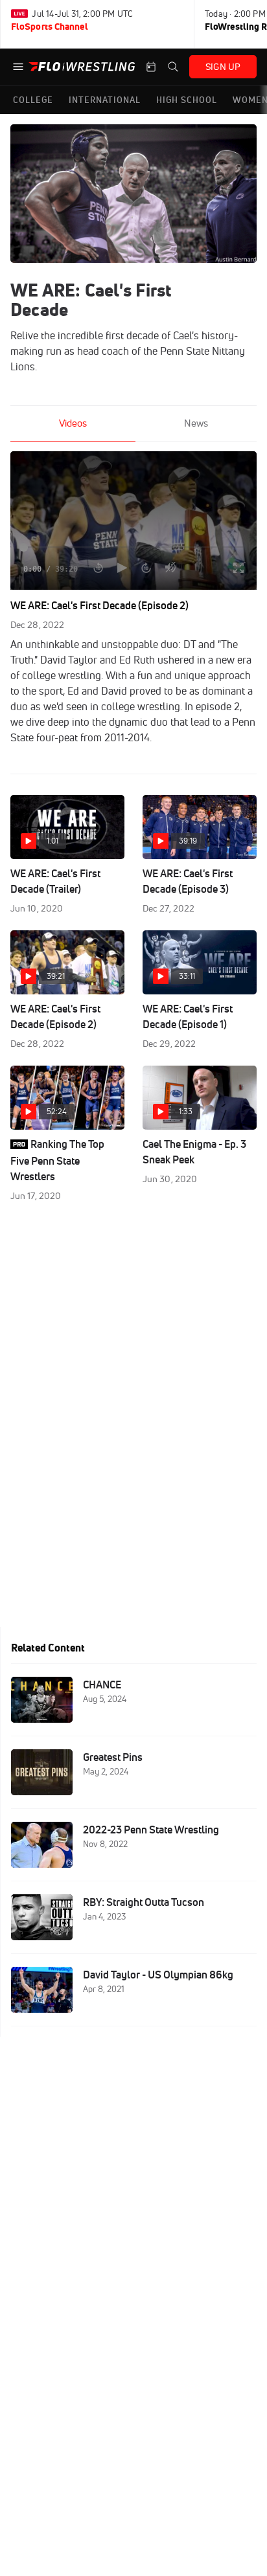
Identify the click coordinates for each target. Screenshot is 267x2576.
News (196, 423)
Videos (73, 423)
